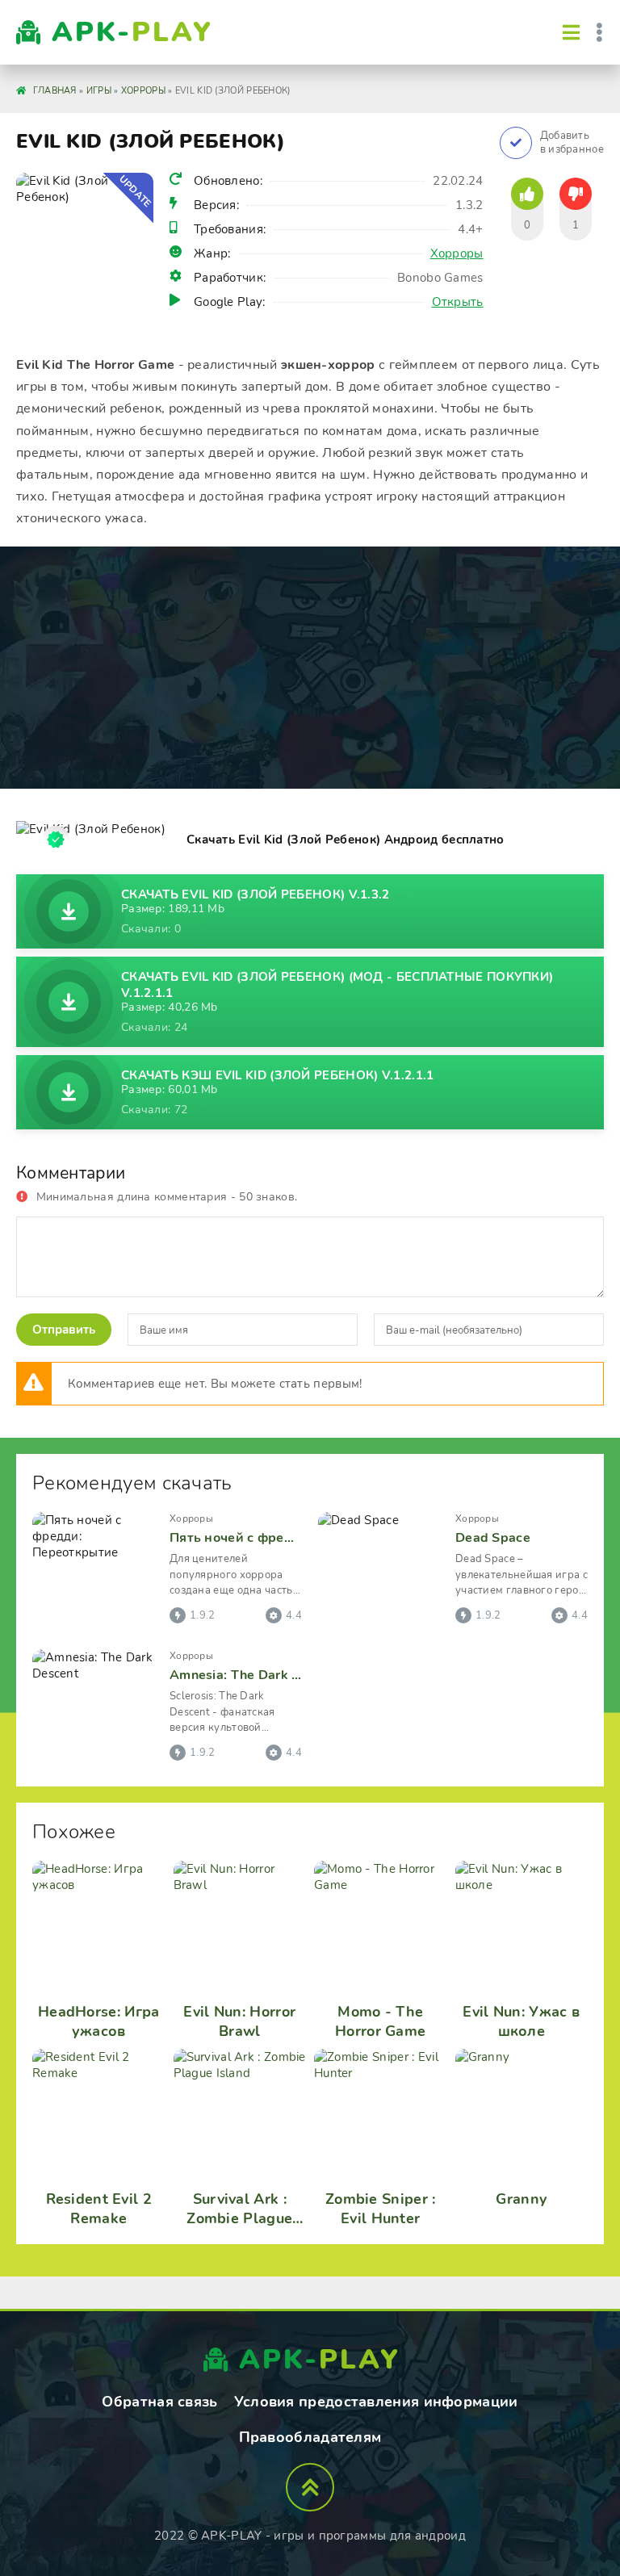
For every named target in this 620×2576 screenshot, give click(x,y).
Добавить (572, 143)
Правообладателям (310, 2437)
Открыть (458, 302)
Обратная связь (159, 2402)
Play (132, 32)
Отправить (64, 1330)
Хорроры (457, 253)
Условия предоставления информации (376, 2402)
